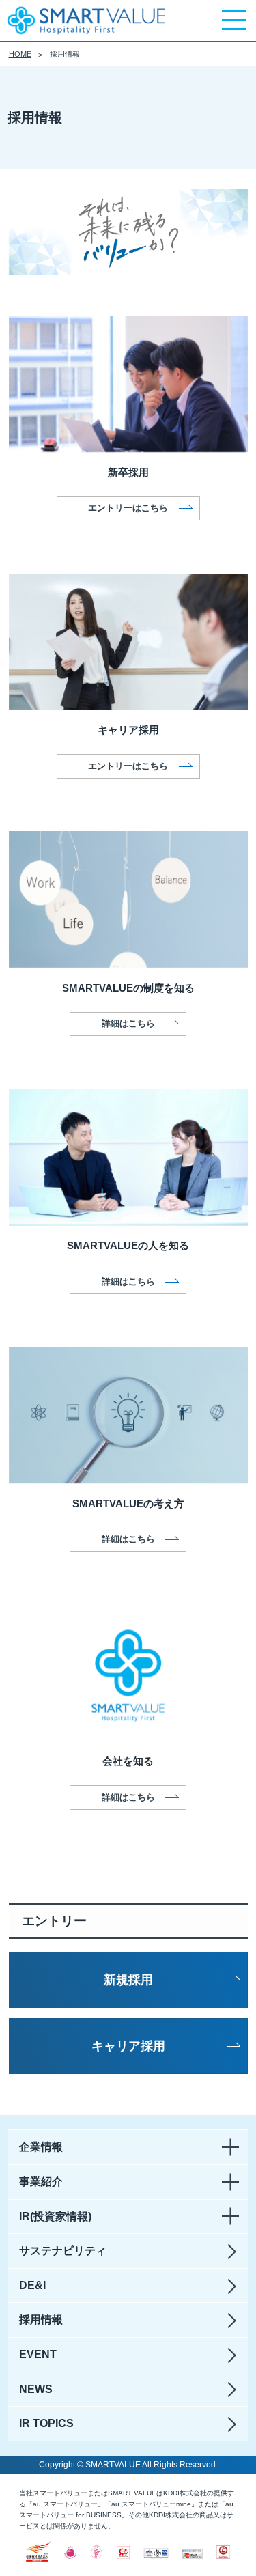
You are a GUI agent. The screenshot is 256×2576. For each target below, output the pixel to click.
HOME (20, 54)
